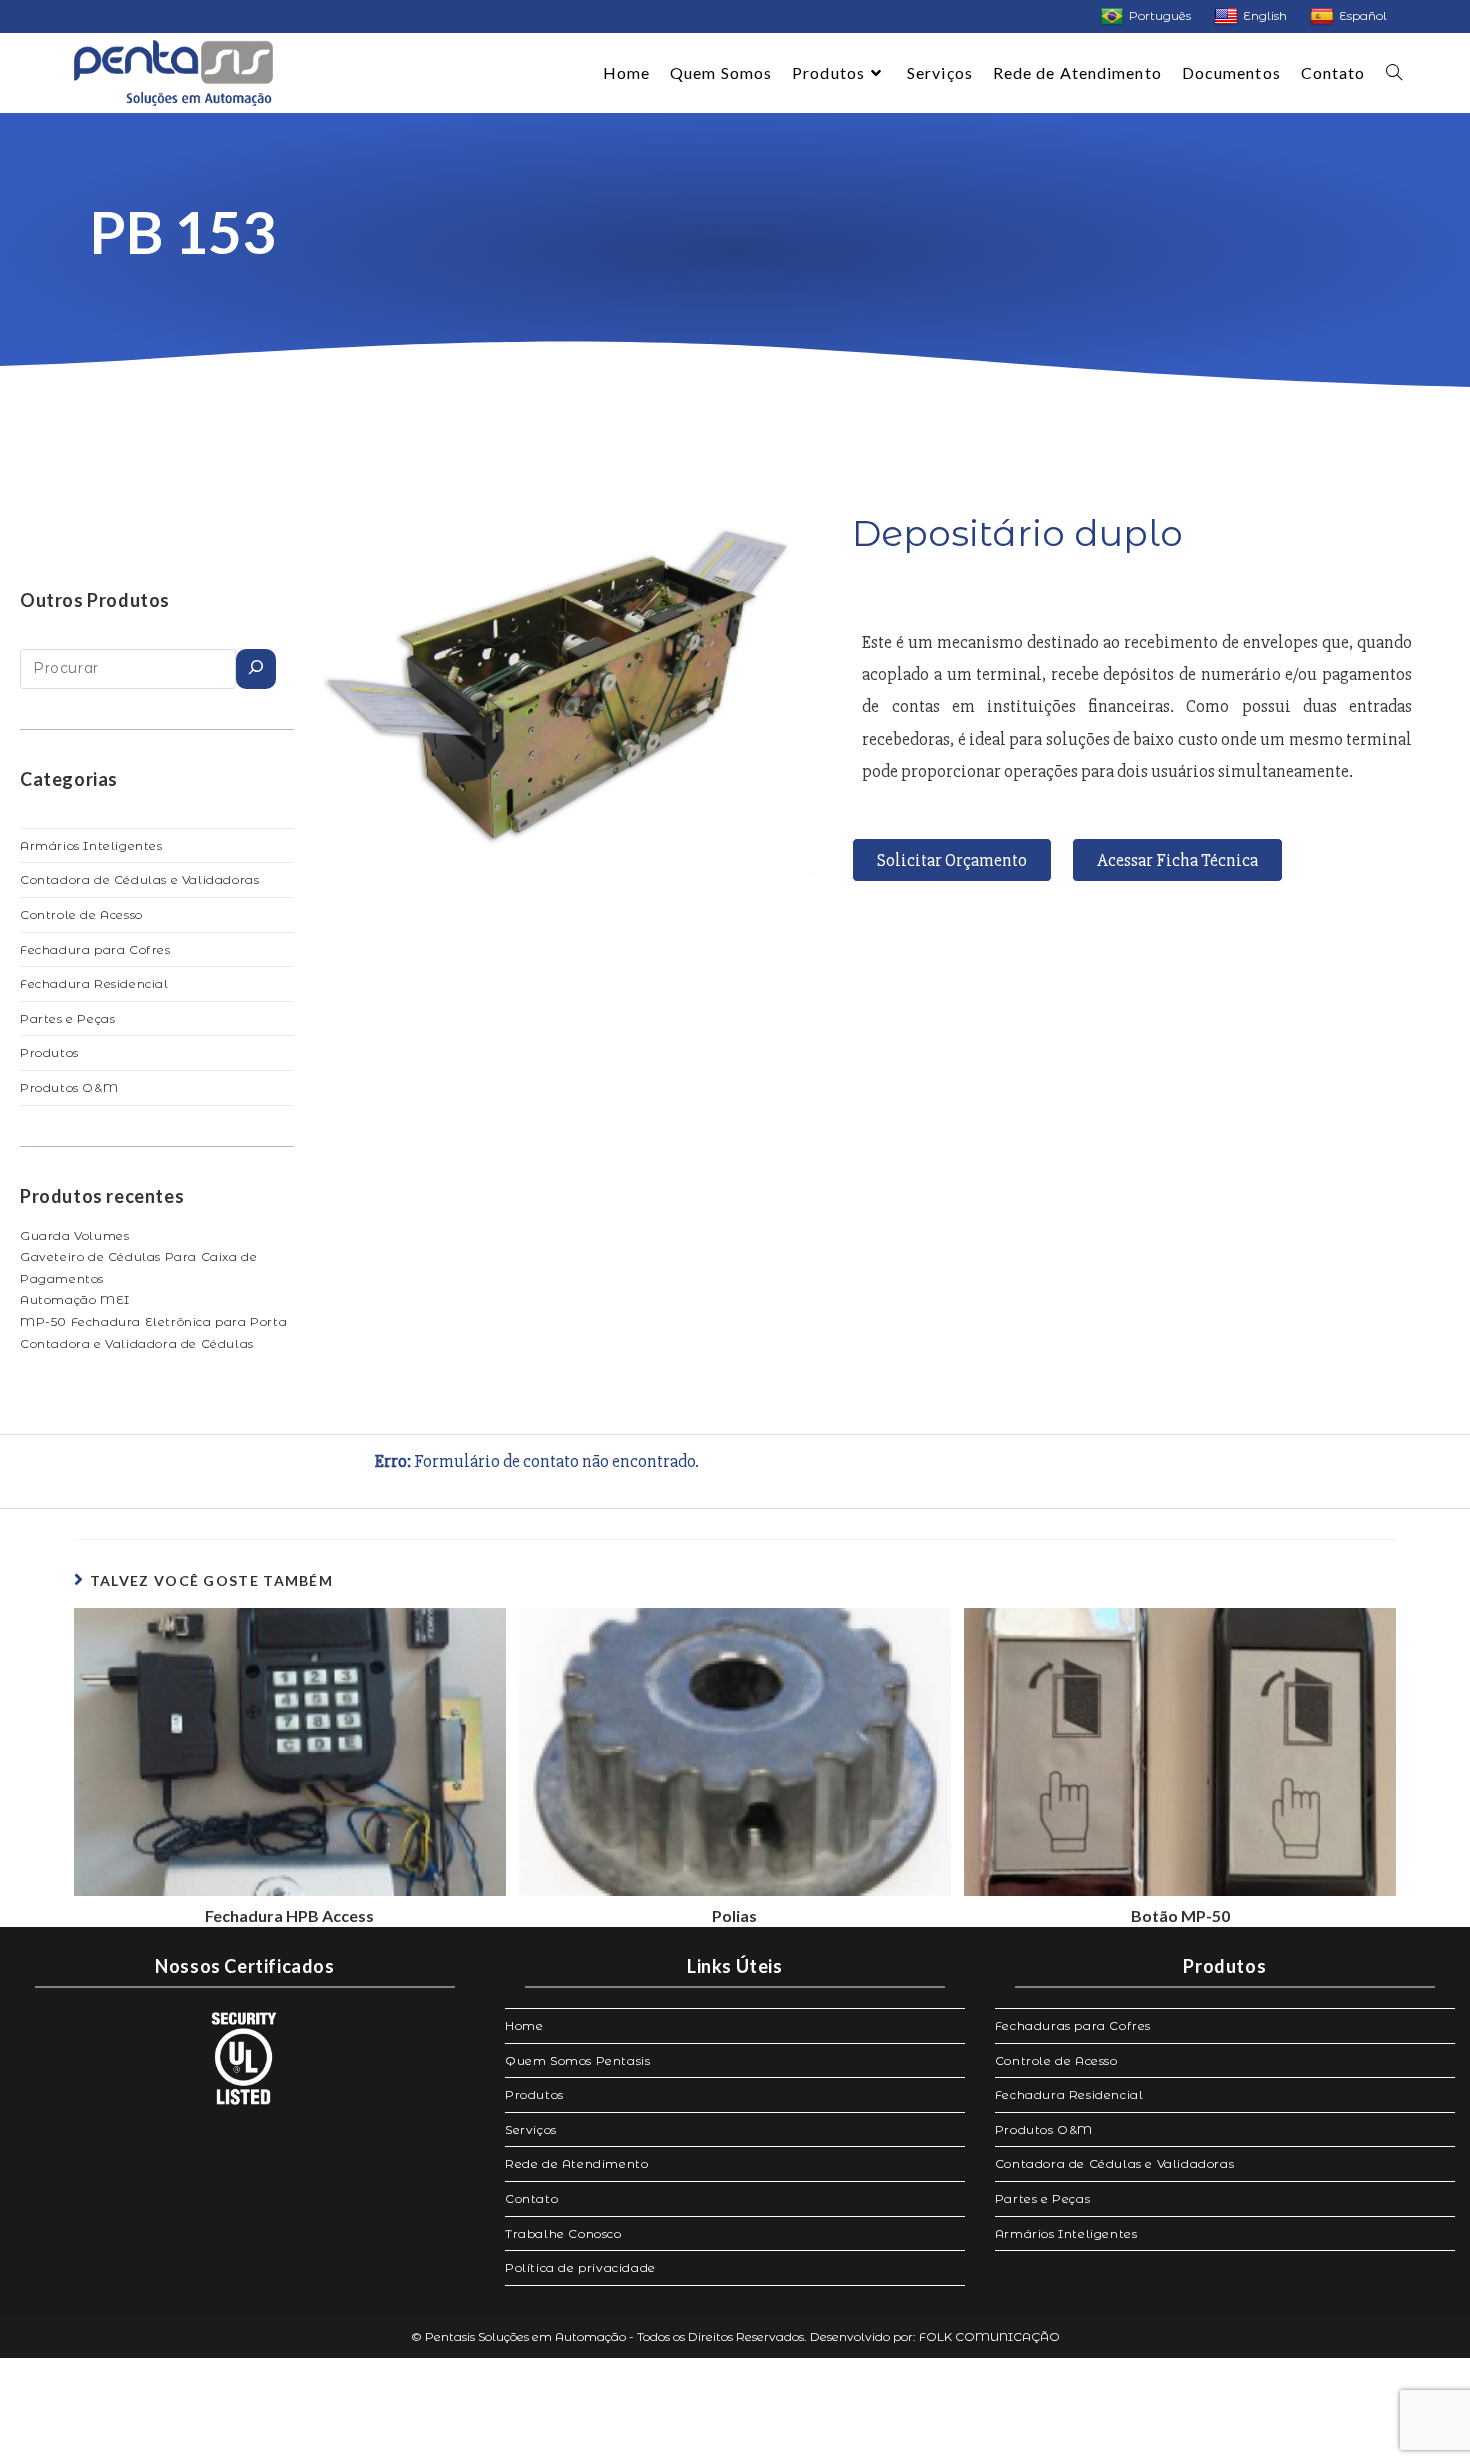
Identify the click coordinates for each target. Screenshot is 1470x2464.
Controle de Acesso (81, 914)
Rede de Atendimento (576, 2163)
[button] (952, 860)
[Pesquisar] (256, 669)
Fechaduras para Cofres (1073, 2025)
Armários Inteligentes (91, 845)
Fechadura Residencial (94, 983)
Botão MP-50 (1180, 1916)
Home (524, 2025)
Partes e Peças (67, 1018)
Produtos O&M (69, 1087)
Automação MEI (75, 1299)
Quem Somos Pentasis (577, 2060)
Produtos (49, 1052)
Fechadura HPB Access (289, 1916)
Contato (531, 2198)
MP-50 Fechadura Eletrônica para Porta (153, 1321)
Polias (734, 1916)
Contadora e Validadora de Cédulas (137, 1343)
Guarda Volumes (74, 1235)
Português (1160, 15)
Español (1363, 15)
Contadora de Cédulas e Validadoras (139, 879)
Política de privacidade (580, 2267)
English (1265, 15)
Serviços (531, 2129)
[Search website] (1394, 73)
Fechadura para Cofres (95, 949)
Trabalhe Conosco (563, 2233)
